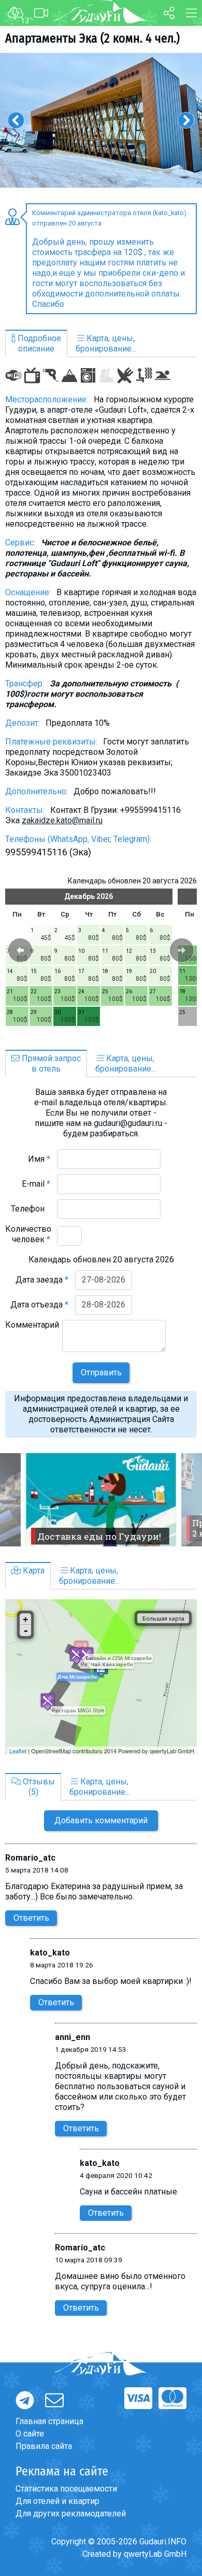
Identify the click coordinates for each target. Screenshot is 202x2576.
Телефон (31, 1209)
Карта (33, 1571)
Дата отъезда (39, 1305)
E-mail (36, 1184)
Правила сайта (44, 2446)
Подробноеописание (38, 343)
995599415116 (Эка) (48, 852)
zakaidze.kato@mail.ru (62, 820)
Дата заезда (42, 1280)
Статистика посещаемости (66, 2489)
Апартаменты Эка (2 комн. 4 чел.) (92, 38)
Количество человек (28, 1234)
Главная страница (49, 2421)
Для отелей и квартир (57, 2501)
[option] (101, 120)
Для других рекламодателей (71, 2514)
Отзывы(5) (38, 1787)
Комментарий (32, 1330)
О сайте (30, 2434)
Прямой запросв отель (50, 1064)
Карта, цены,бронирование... (106, 343)
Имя (39, 1159)
